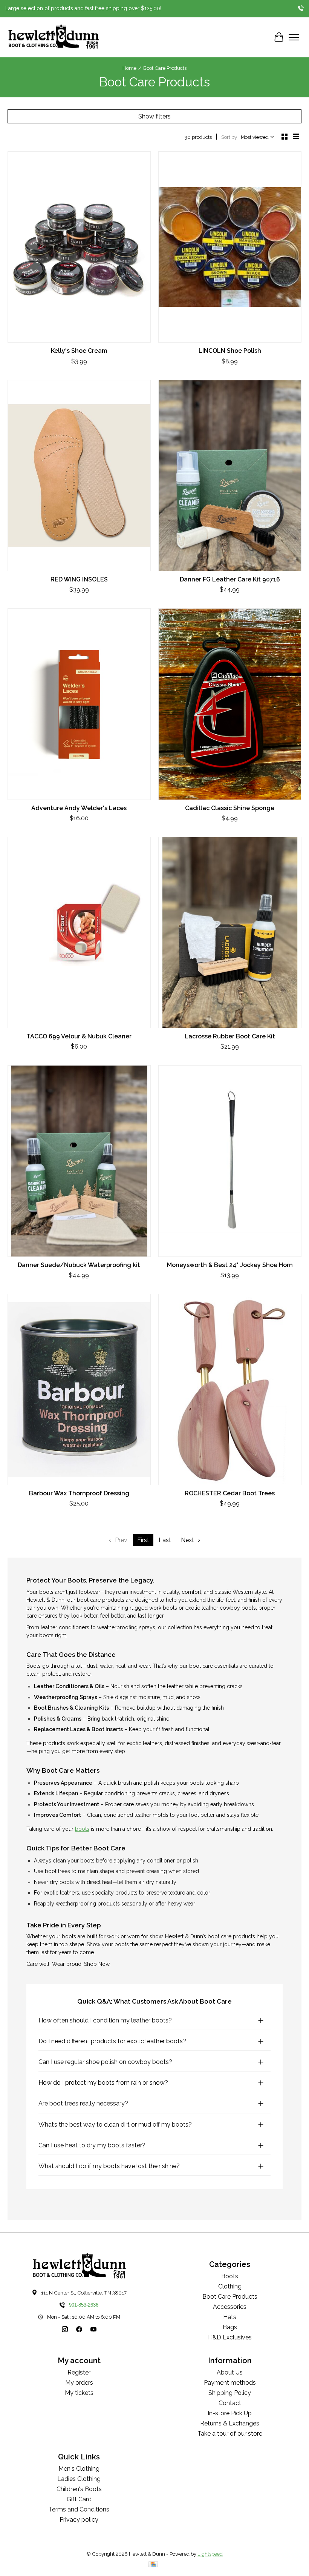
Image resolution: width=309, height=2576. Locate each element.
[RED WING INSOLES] (79, 476)
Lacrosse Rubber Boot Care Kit (230, 1036)
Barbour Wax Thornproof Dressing (79, 1493)
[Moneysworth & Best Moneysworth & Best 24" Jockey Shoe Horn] (230, 1161)
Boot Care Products (230, 2297)
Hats (230, 2317)
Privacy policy (79, 2520)
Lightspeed (210, 2554)
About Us (230, 2372)
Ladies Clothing (79, 2479)
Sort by (229, 137)
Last (165, 1540)
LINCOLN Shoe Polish (230, 351)
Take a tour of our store (230, 2434)
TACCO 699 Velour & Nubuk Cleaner (79, 1036)
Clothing (230, 2286)
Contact (230, 2403)
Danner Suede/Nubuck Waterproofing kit (79, 1265)
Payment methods (230, 2383)
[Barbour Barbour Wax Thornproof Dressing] (79, 1390)
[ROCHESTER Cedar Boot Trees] (230, 1390)
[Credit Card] (153, 2565)
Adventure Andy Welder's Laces (79, 808)
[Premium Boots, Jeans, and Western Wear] (54, 37)
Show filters (154, 116)
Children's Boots (79, 2489)
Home (129, 68)
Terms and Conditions (79, 2509)
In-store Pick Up (230, 2413)
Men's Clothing (79, 2469)
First (143, 1540)
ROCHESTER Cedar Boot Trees (230, 1493)
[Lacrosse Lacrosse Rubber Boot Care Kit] (230, 933)
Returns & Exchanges (230, 2423)
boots (82, 1829)
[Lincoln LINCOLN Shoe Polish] (230, 247)
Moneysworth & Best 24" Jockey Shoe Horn (230, 1265)
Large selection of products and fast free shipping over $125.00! (83, 8)
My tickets (79, 2393)
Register (79, 2372)
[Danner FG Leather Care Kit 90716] (230, 476)
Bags (230, 2327)
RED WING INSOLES (79, 579)
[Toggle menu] (294, 37)
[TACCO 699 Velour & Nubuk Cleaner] (79, 933)
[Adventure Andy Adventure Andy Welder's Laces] (79, 704)
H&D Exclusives (230, 2337)
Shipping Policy (230, 2393)
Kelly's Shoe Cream (79, 351)
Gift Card (79, 2499)
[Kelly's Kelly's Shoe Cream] (79, 247)
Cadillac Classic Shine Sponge (230, 808)
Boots (230, 2276)
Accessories (230, 2307)
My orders (79, 2383)
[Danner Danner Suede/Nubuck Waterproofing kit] (79, 1161)
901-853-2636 (84, 2305)
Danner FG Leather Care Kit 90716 (230, 579)
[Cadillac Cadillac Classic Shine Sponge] (230, 704)
